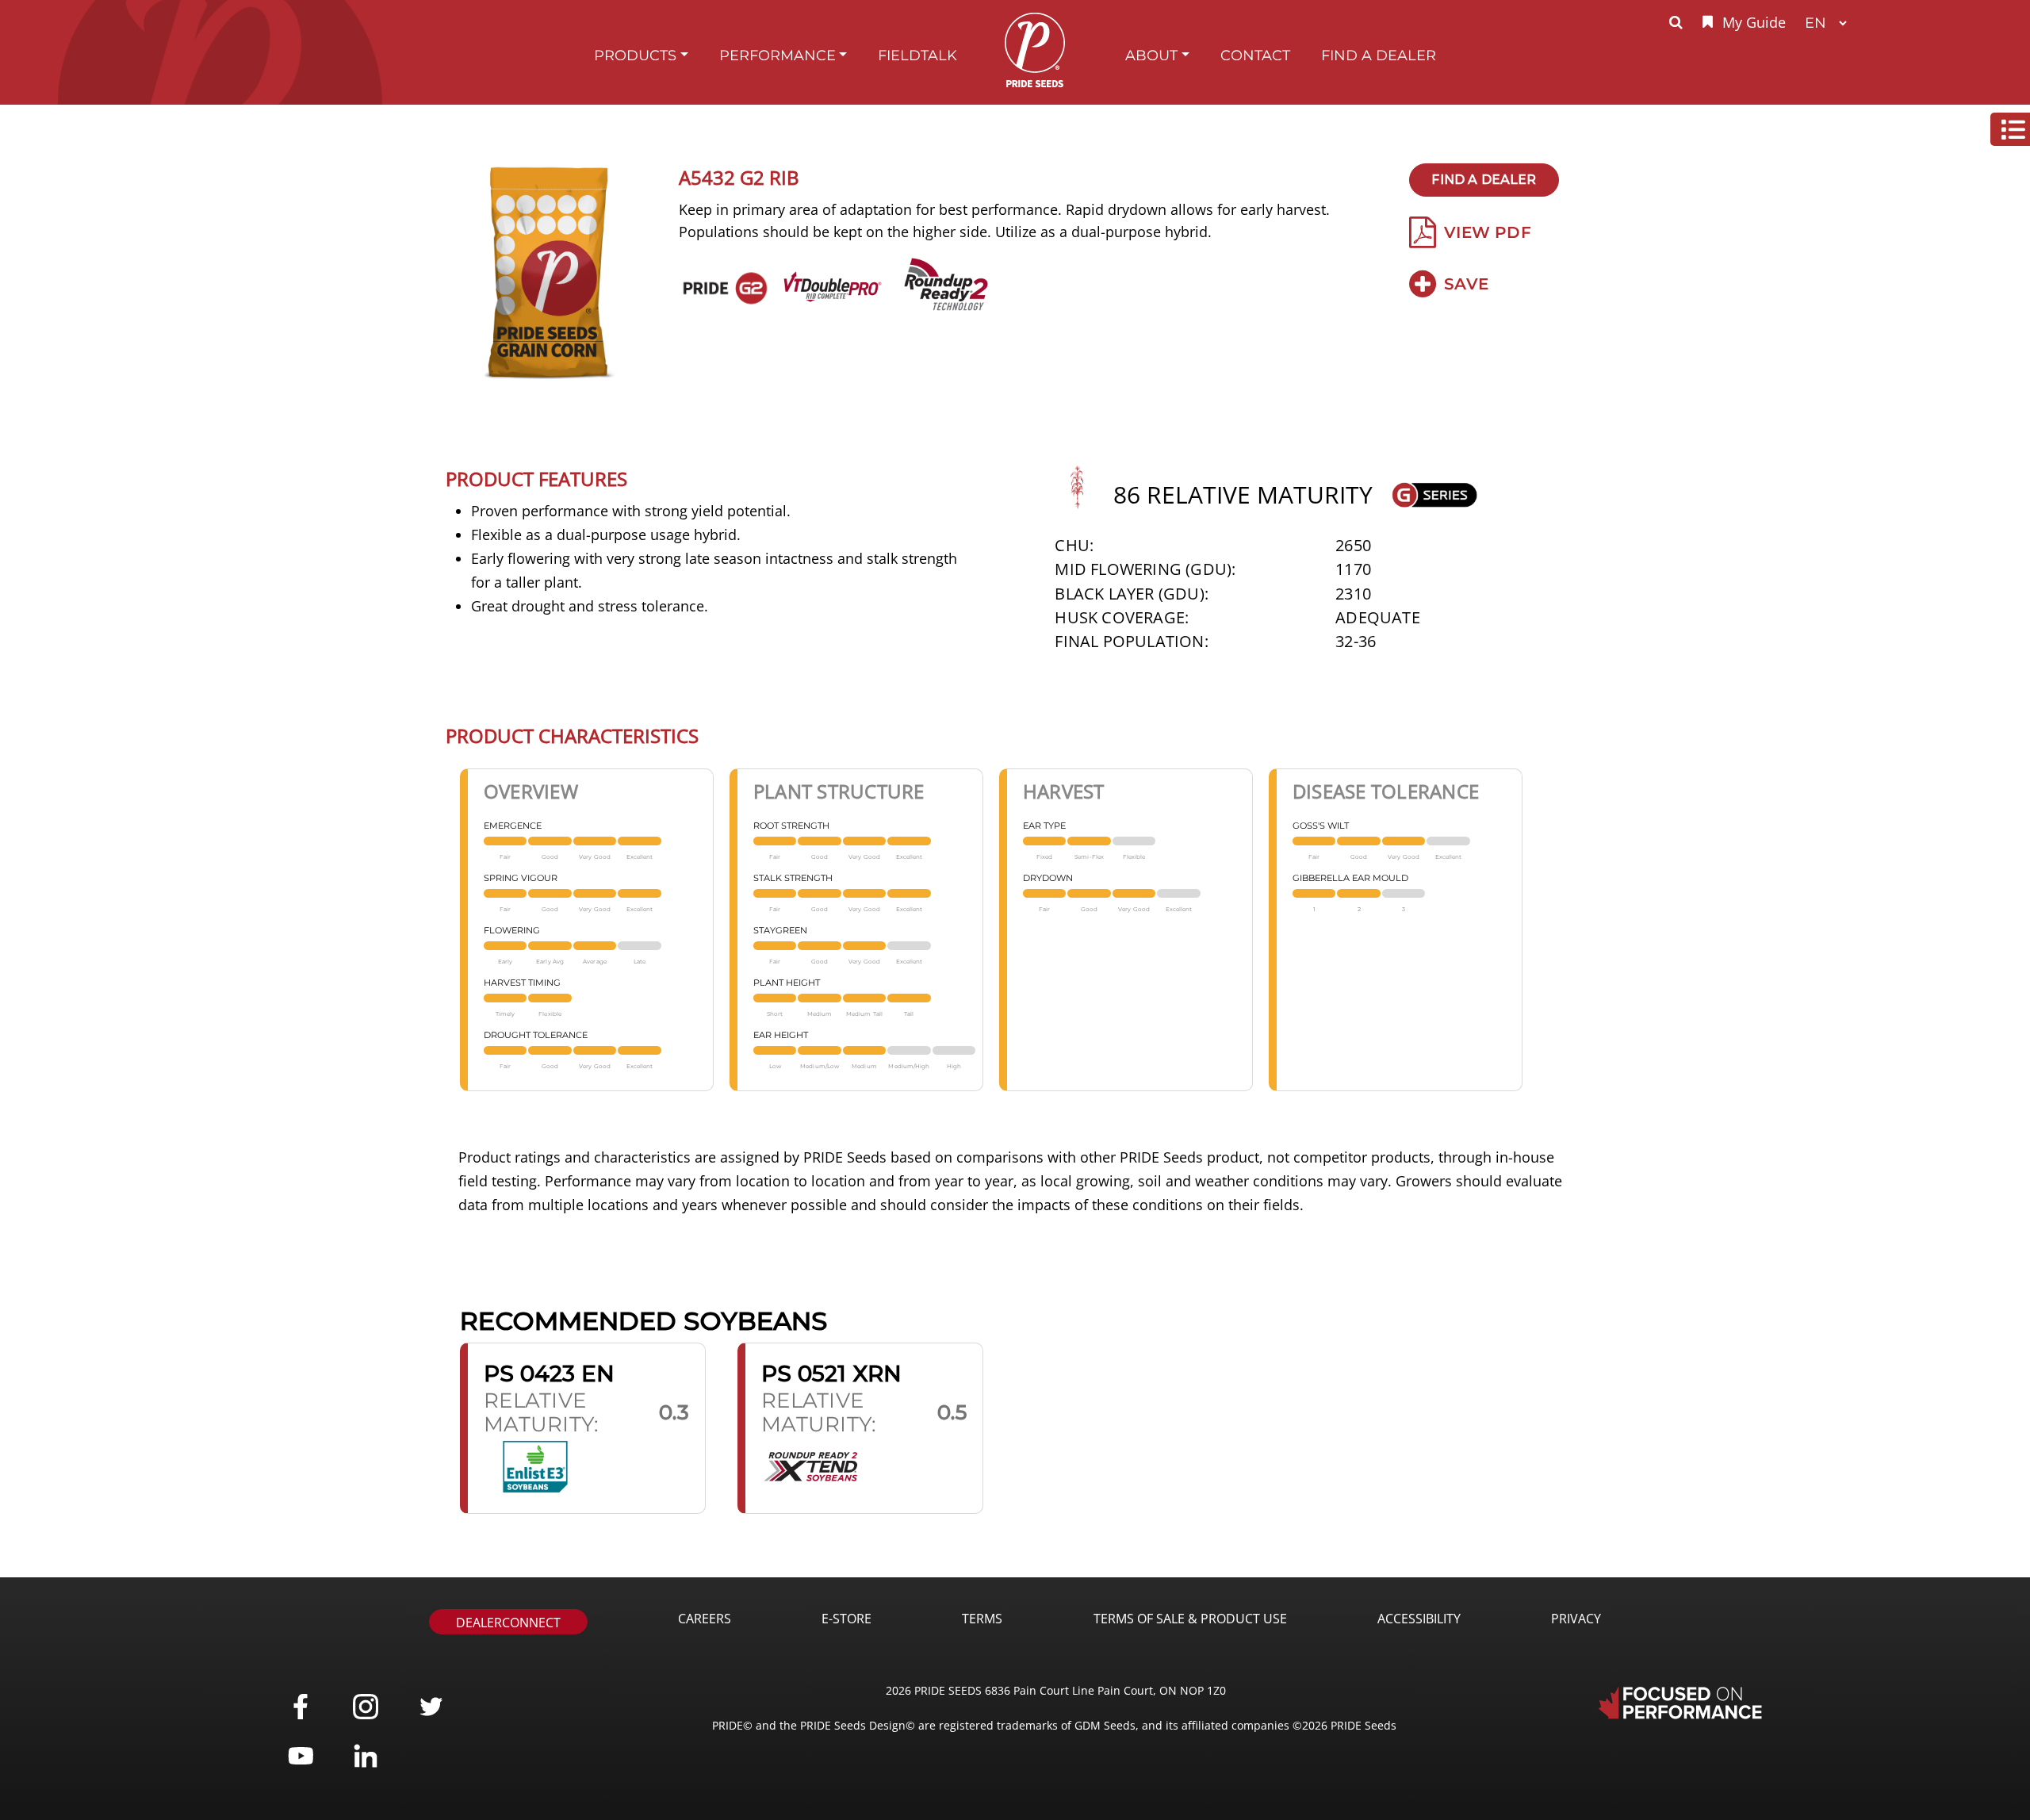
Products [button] (635, 55)
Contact (1255, 55)
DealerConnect (508, 1623)
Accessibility (1419, 1619)
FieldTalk (917, 55)
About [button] (1151, 55)
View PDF (1488, 232)
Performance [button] (778, 55)
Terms (982, 1619)
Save (1466, 284)
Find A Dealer (1379, 55)
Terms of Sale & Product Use (1190, 1619)
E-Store (846, 1619)
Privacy (1576, 1619)
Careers (705, 1619)
